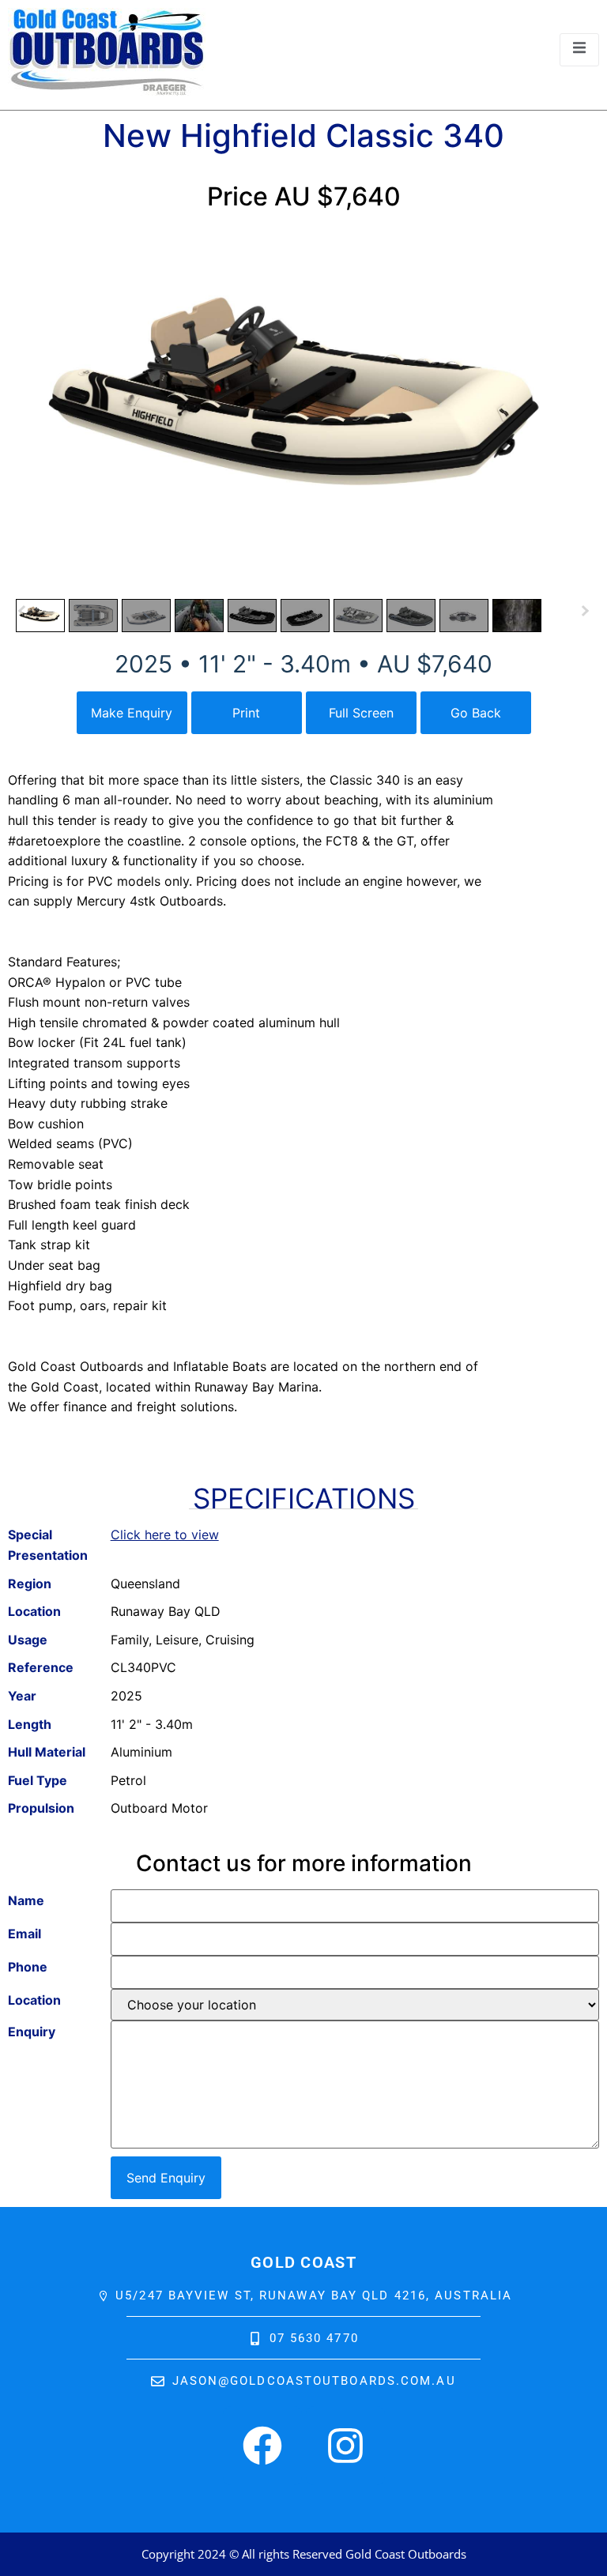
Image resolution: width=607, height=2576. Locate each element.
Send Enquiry (166, 2178)
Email (25, 1934)
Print (246, 713)
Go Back (476, 713)
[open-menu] (579, 50)
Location (34, 2000)
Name (26, 1900)
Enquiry (32, 2032)
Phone (28, 1967)
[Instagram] (345, 2446)
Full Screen (361, 713)
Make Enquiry (132, 713)
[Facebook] (262, 2446)
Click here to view (165, 1535)
